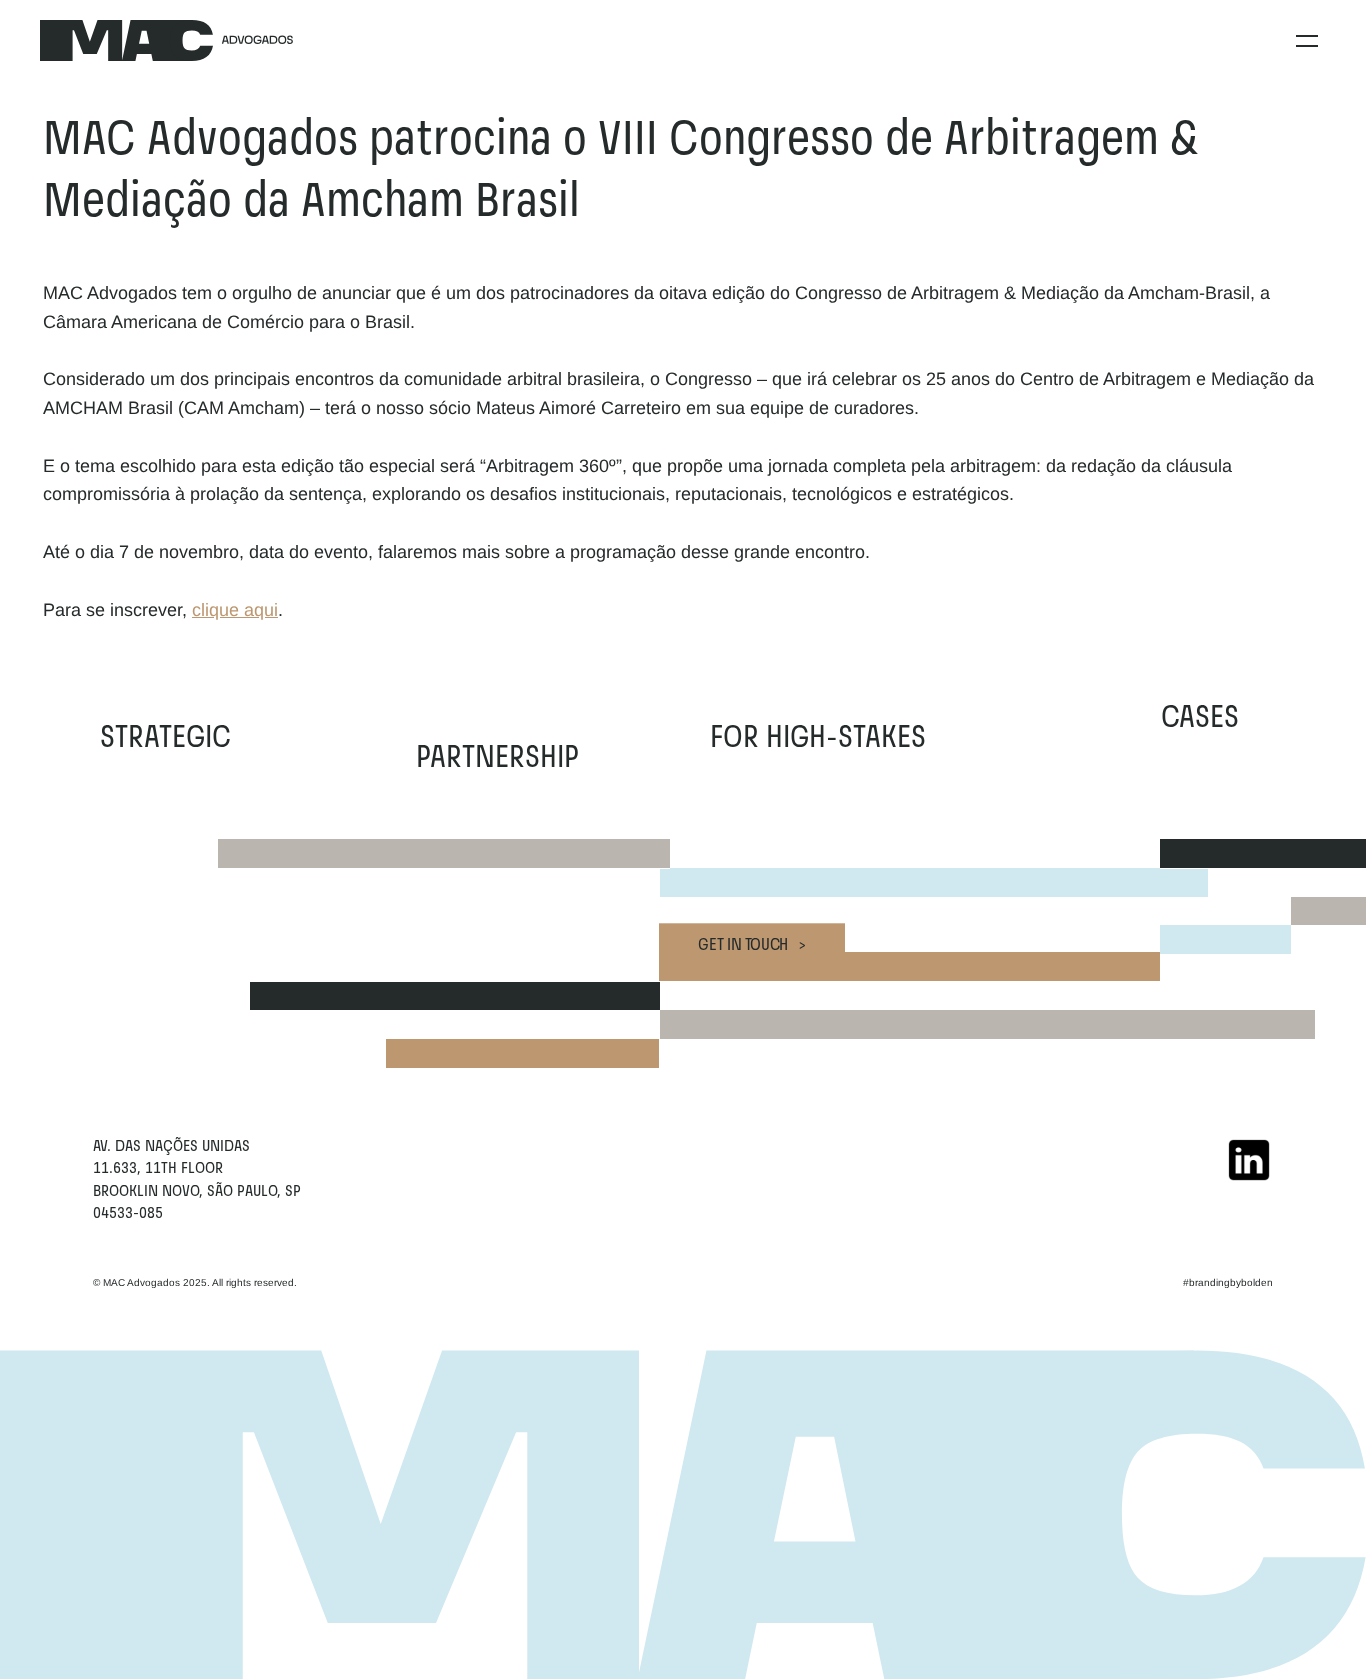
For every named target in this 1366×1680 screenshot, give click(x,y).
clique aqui (235, 610)
